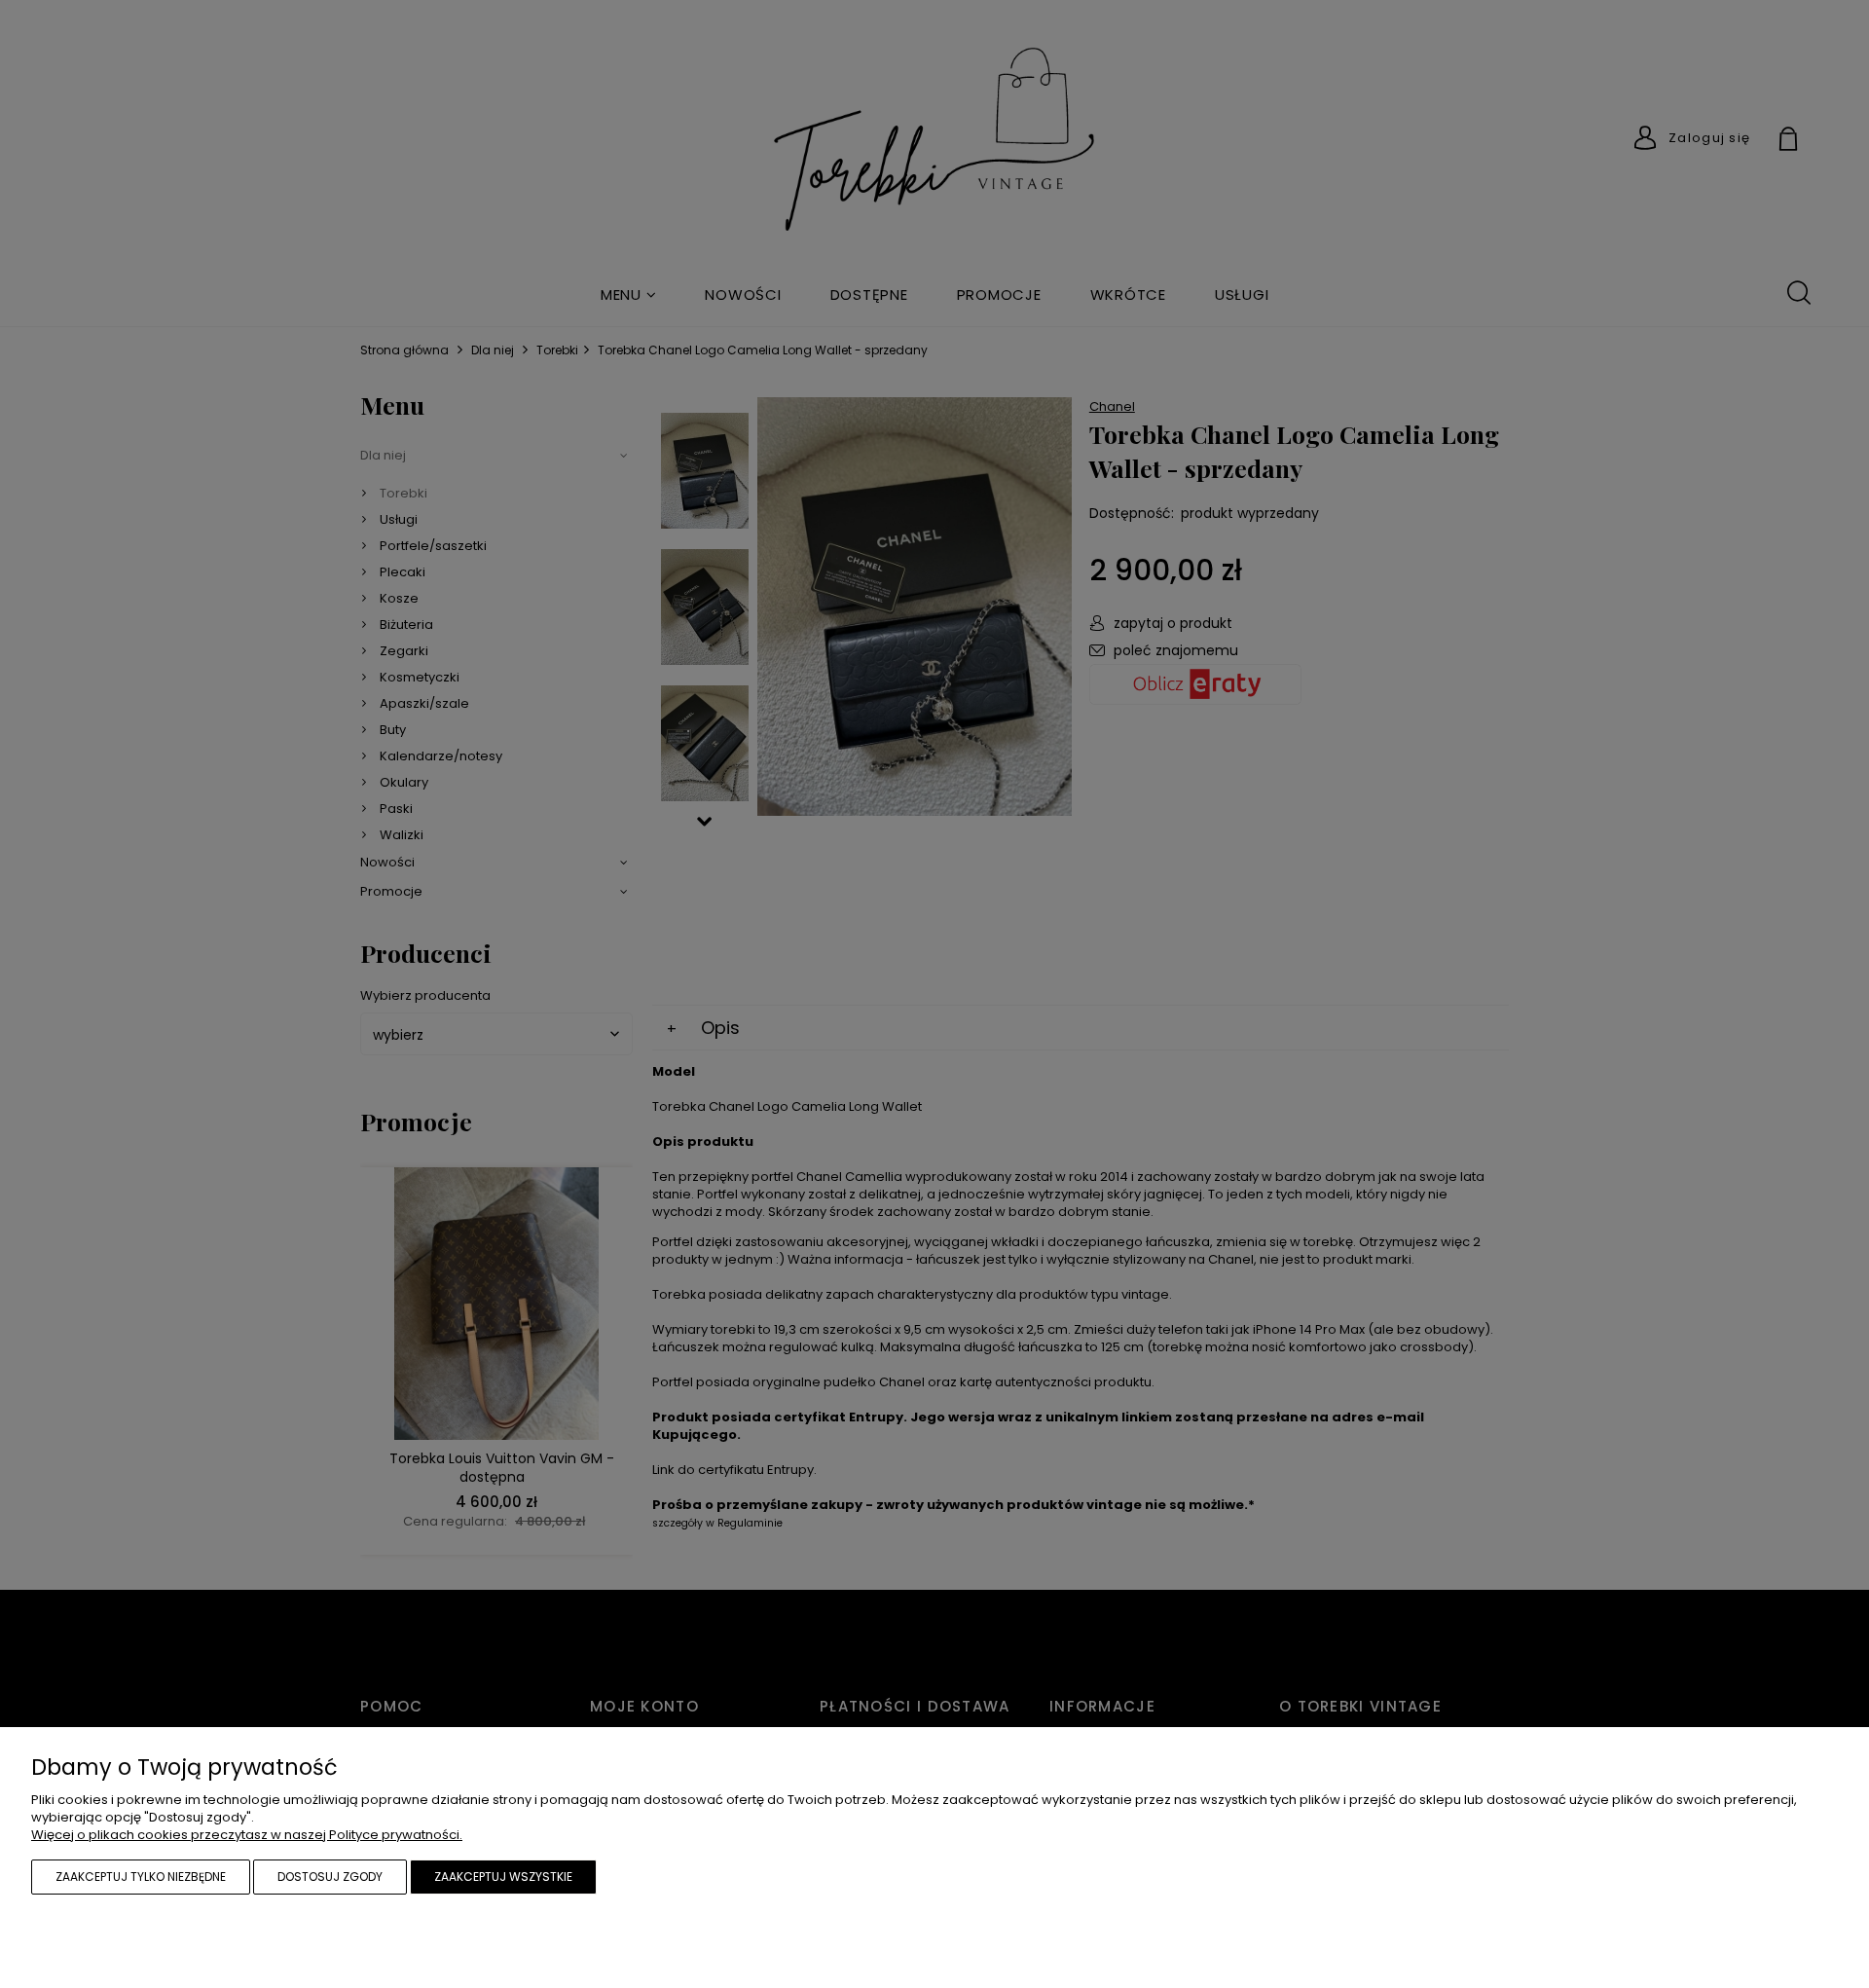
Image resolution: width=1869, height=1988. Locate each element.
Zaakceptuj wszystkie (503, 1877)
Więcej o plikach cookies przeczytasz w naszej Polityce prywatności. (247, 1835)
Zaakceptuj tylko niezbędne (141, 1877)
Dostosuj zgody (330, 1877)
